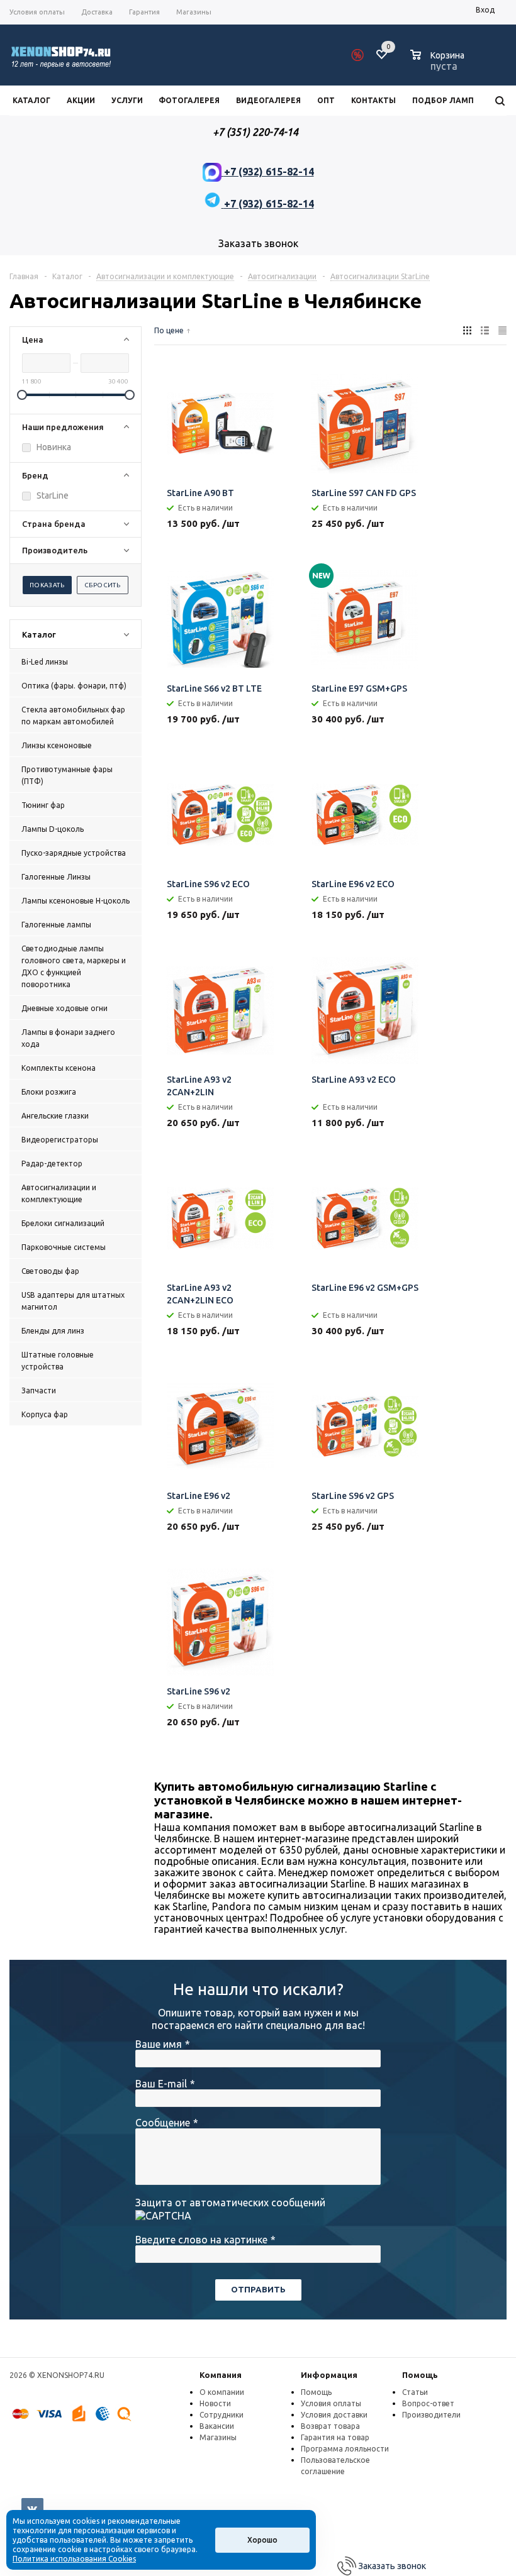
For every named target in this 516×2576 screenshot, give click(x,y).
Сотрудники (222, 2415)
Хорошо (262, 2540)
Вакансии (217, 2426)
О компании (222, 2392)
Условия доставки (334, 2415)
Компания (221, 2375)
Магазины (218, 2437)
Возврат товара (330, 2426)
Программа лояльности (345, 2449)
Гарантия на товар (335, 2437)
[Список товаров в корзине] (439, 64)
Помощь (420, 2375)
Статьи (415, 2392)
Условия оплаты (331, 2403)
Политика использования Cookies (74, 2559)
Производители (431, 2415)
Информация (329, 2375)
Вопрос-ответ (428, 2403)
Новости (215, 2403)
